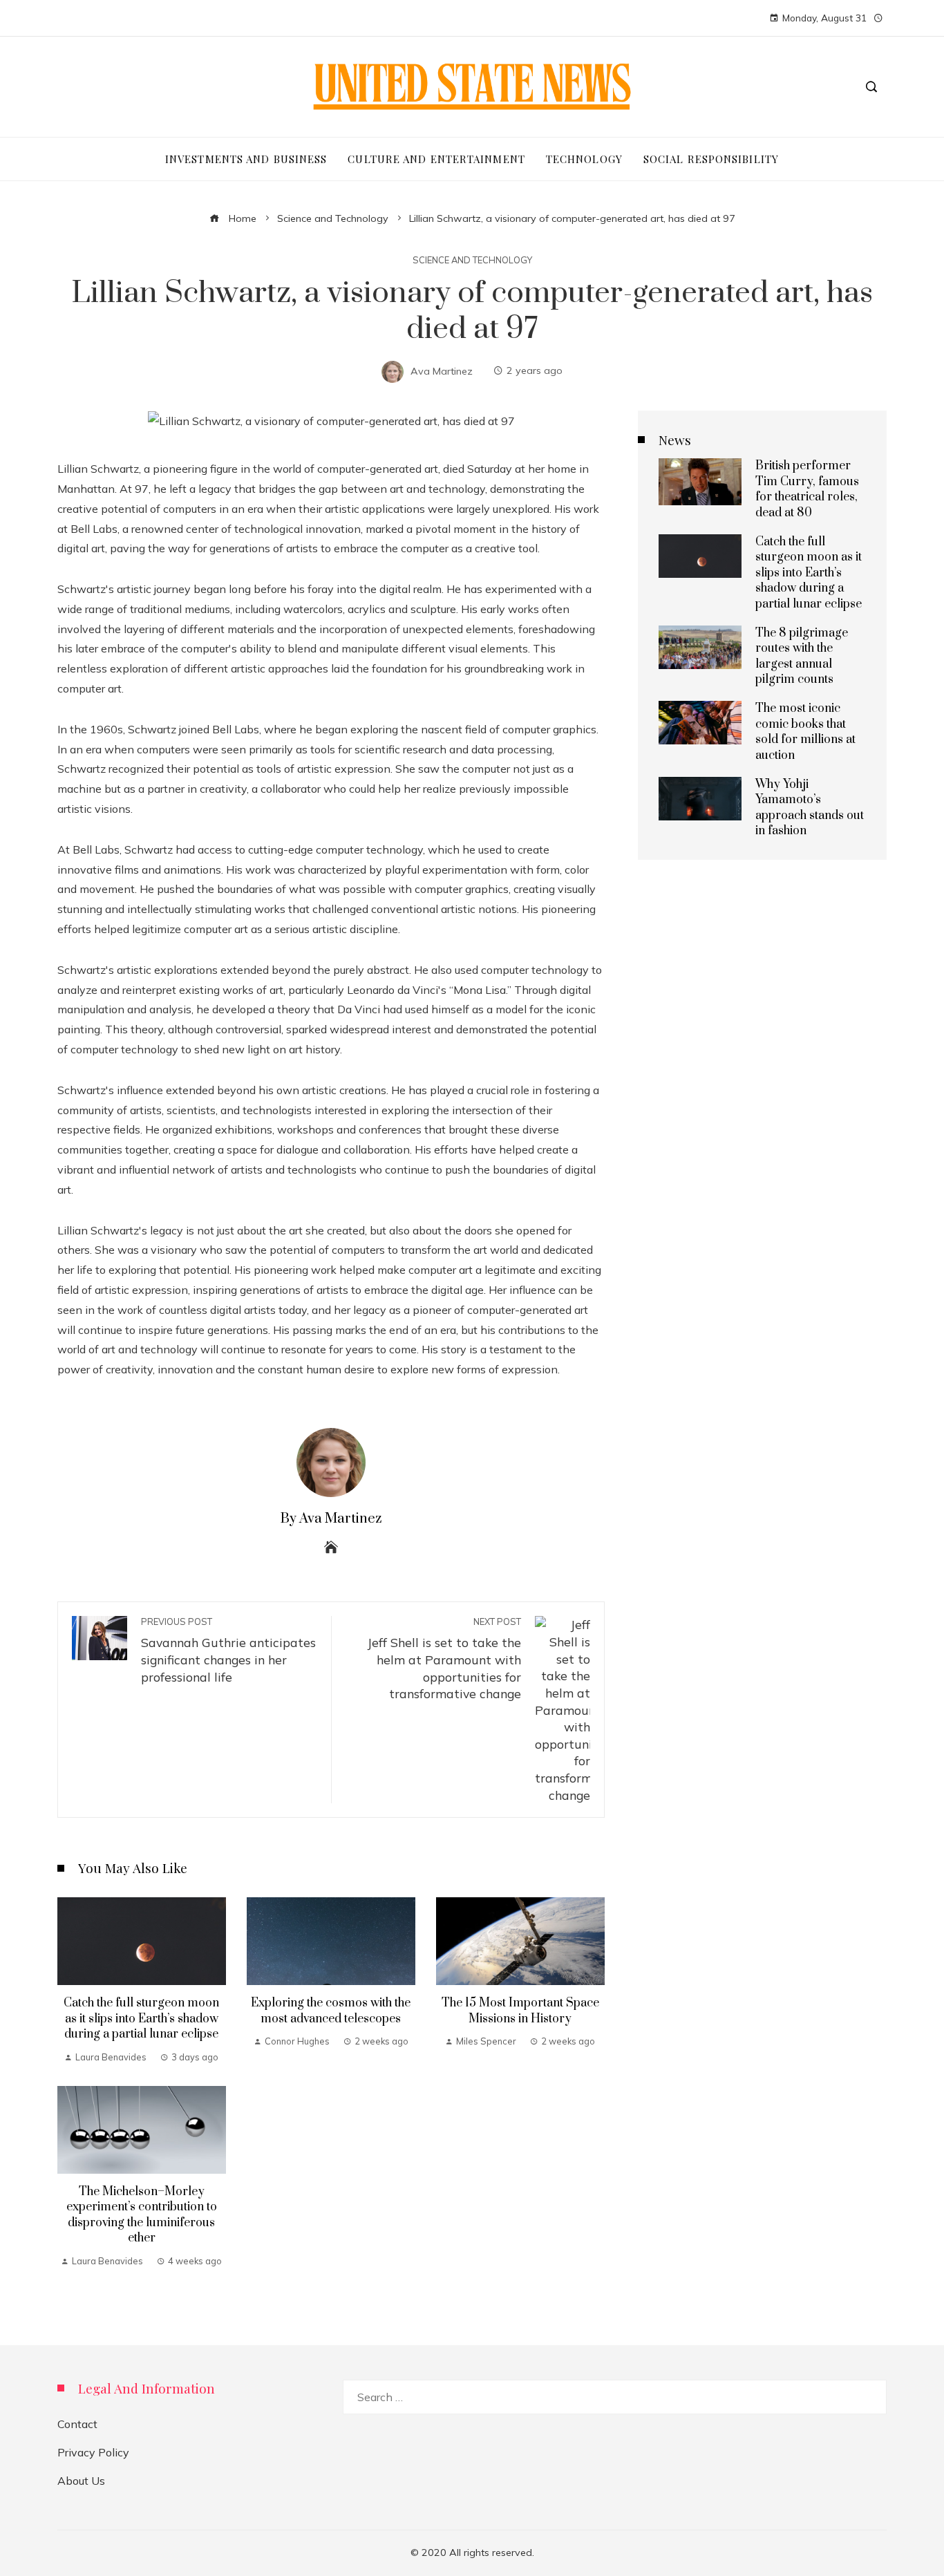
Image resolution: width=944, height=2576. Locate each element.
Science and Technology (472, 260)
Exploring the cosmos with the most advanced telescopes (331, 2011)
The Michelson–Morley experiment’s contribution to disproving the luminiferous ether (142, 2215)
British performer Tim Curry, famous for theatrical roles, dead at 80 (807, 489)
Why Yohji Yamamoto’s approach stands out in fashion (810, 808)
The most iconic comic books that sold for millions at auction (805, 732)
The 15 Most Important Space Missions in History (520, 2011)
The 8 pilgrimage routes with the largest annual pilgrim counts (802, 656)
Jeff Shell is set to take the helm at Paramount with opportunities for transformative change (444, 1658)
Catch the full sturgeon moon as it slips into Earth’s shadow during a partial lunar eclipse (141, 2019)
